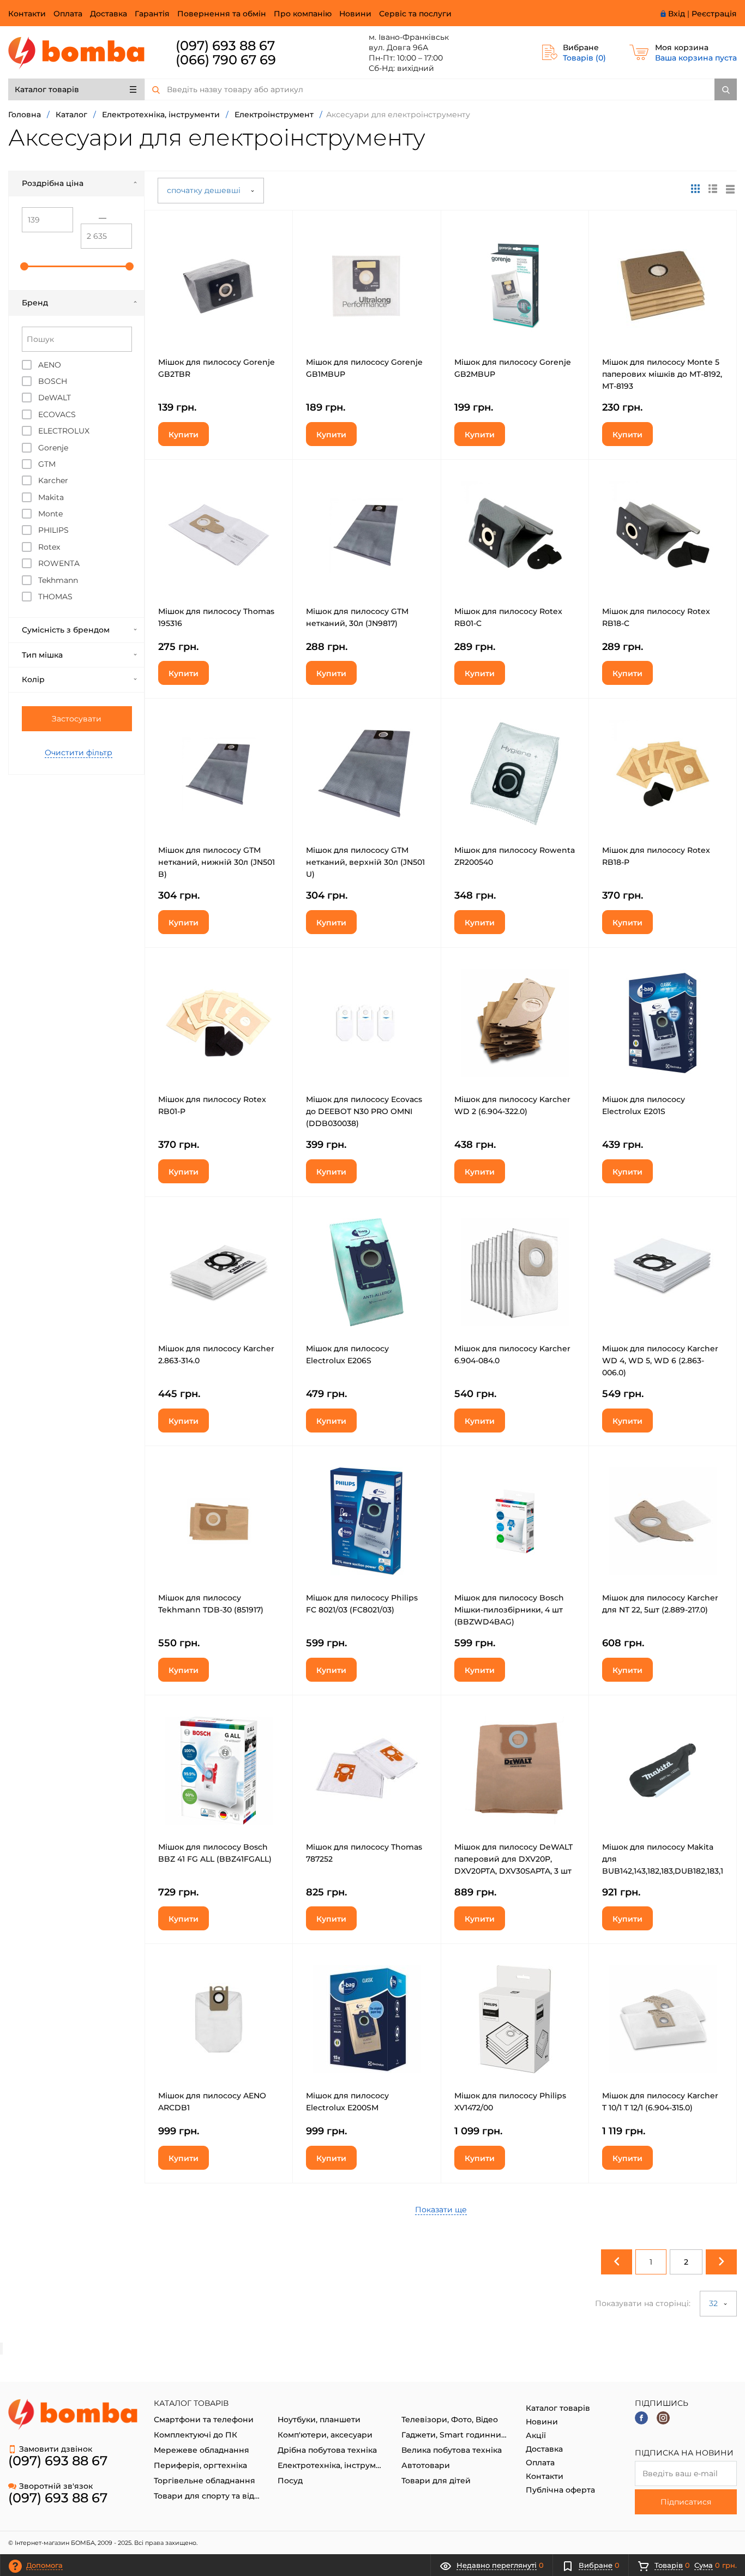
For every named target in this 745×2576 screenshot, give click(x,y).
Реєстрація (714, 14)
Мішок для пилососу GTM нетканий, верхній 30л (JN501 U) (365, 862)
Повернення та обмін (222, 14)
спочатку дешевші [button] (205, 190)
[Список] (730, 189)
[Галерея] (713, 189)
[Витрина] (695, 189)
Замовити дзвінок (56, 2449)
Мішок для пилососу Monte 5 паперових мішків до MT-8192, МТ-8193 (662, 374)
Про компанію (303, 14)
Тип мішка (42, 655)
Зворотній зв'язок (56, 2486)
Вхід (677, 14)
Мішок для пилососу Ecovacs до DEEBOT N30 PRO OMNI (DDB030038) (364, 1111)
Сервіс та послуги (415, 14)
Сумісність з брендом (66, 630)
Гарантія (152, 14)
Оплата (68, 14)
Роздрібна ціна (53, 183)
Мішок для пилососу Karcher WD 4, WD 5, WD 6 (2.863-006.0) (660, 1361)
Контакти (27, 14)
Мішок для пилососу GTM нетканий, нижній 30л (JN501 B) (217, 862)
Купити (184, 435)
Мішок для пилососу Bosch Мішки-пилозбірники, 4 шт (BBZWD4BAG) (509, 1610)
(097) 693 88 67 (225, 46)
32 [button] (714, 2303)
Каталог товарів (47, 89)
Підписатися (686, 2502)
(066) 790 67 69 (226, 60)
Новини (355, 14)
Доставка (109, 14)
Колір (33, 679)
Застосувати (77, 719)
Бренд (35, 303)
